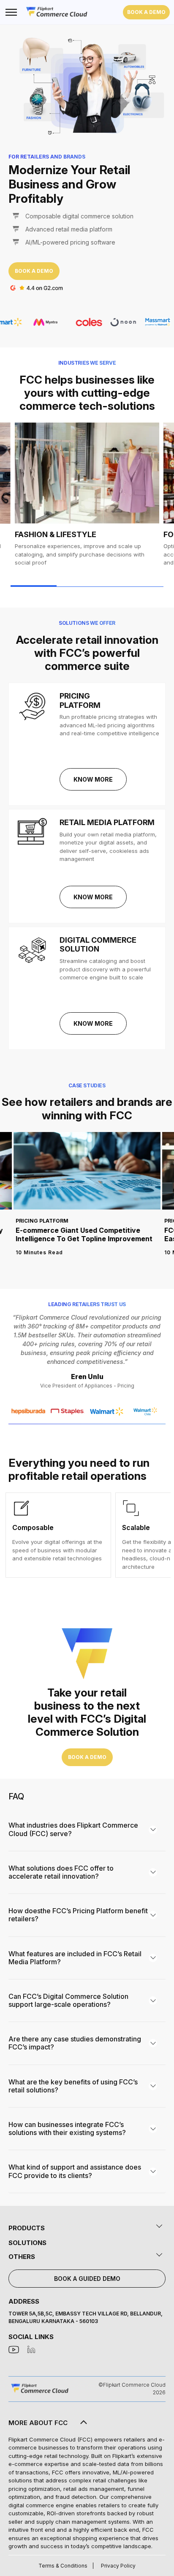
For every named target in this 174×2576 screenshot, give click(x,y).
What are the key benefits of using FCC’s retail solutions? (73, 2086)
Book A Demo (34, 271)
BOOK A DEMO (146, 12)
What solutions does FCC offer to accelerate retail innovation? (61, 1872)
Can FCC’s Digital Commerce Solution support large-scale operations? (68, 2000)
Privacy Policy (118, 2566)
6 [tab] (125, 586)
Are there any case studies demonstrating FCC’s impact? (75, 2043)
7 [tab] (141, 586)
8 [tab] (156, 586)
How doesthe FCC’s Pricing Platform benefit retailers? (78, 1915)
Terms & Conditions (63, 2566)
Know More (93, 779)
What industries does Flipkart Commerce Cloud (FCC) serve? (73, 1829)
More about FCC (38, 2423)
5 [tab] (110, 586)
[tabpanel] (87, 501)
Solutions (27, 2243)
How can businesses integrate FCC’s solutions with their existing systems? (67, 2128)
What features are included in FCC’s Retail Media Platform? (75, 1958)
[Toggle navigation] (11, 12)
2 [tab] (64, 586)
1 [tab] (34, 586)
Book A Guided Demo (87, 2279)
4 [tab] (95, 586)
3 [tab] (79, 586)
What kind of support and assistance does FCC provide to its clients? (75, 2171)
